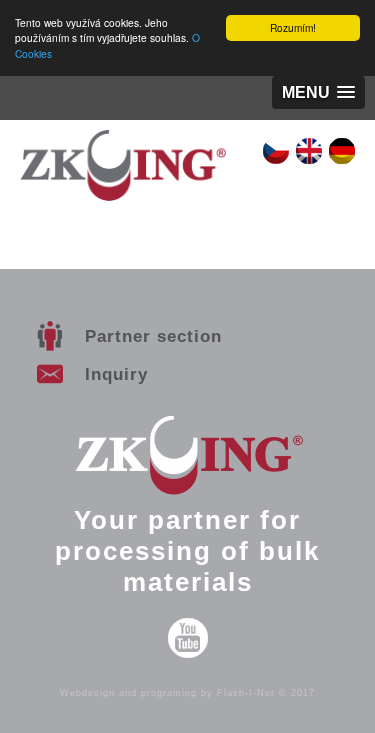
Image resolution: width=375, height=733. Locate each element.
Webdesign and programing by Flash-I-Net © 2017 (187, 693)
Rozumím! (293, 27)
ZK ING (123, 177)
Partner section (153, 336)
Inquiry (116, 374)
